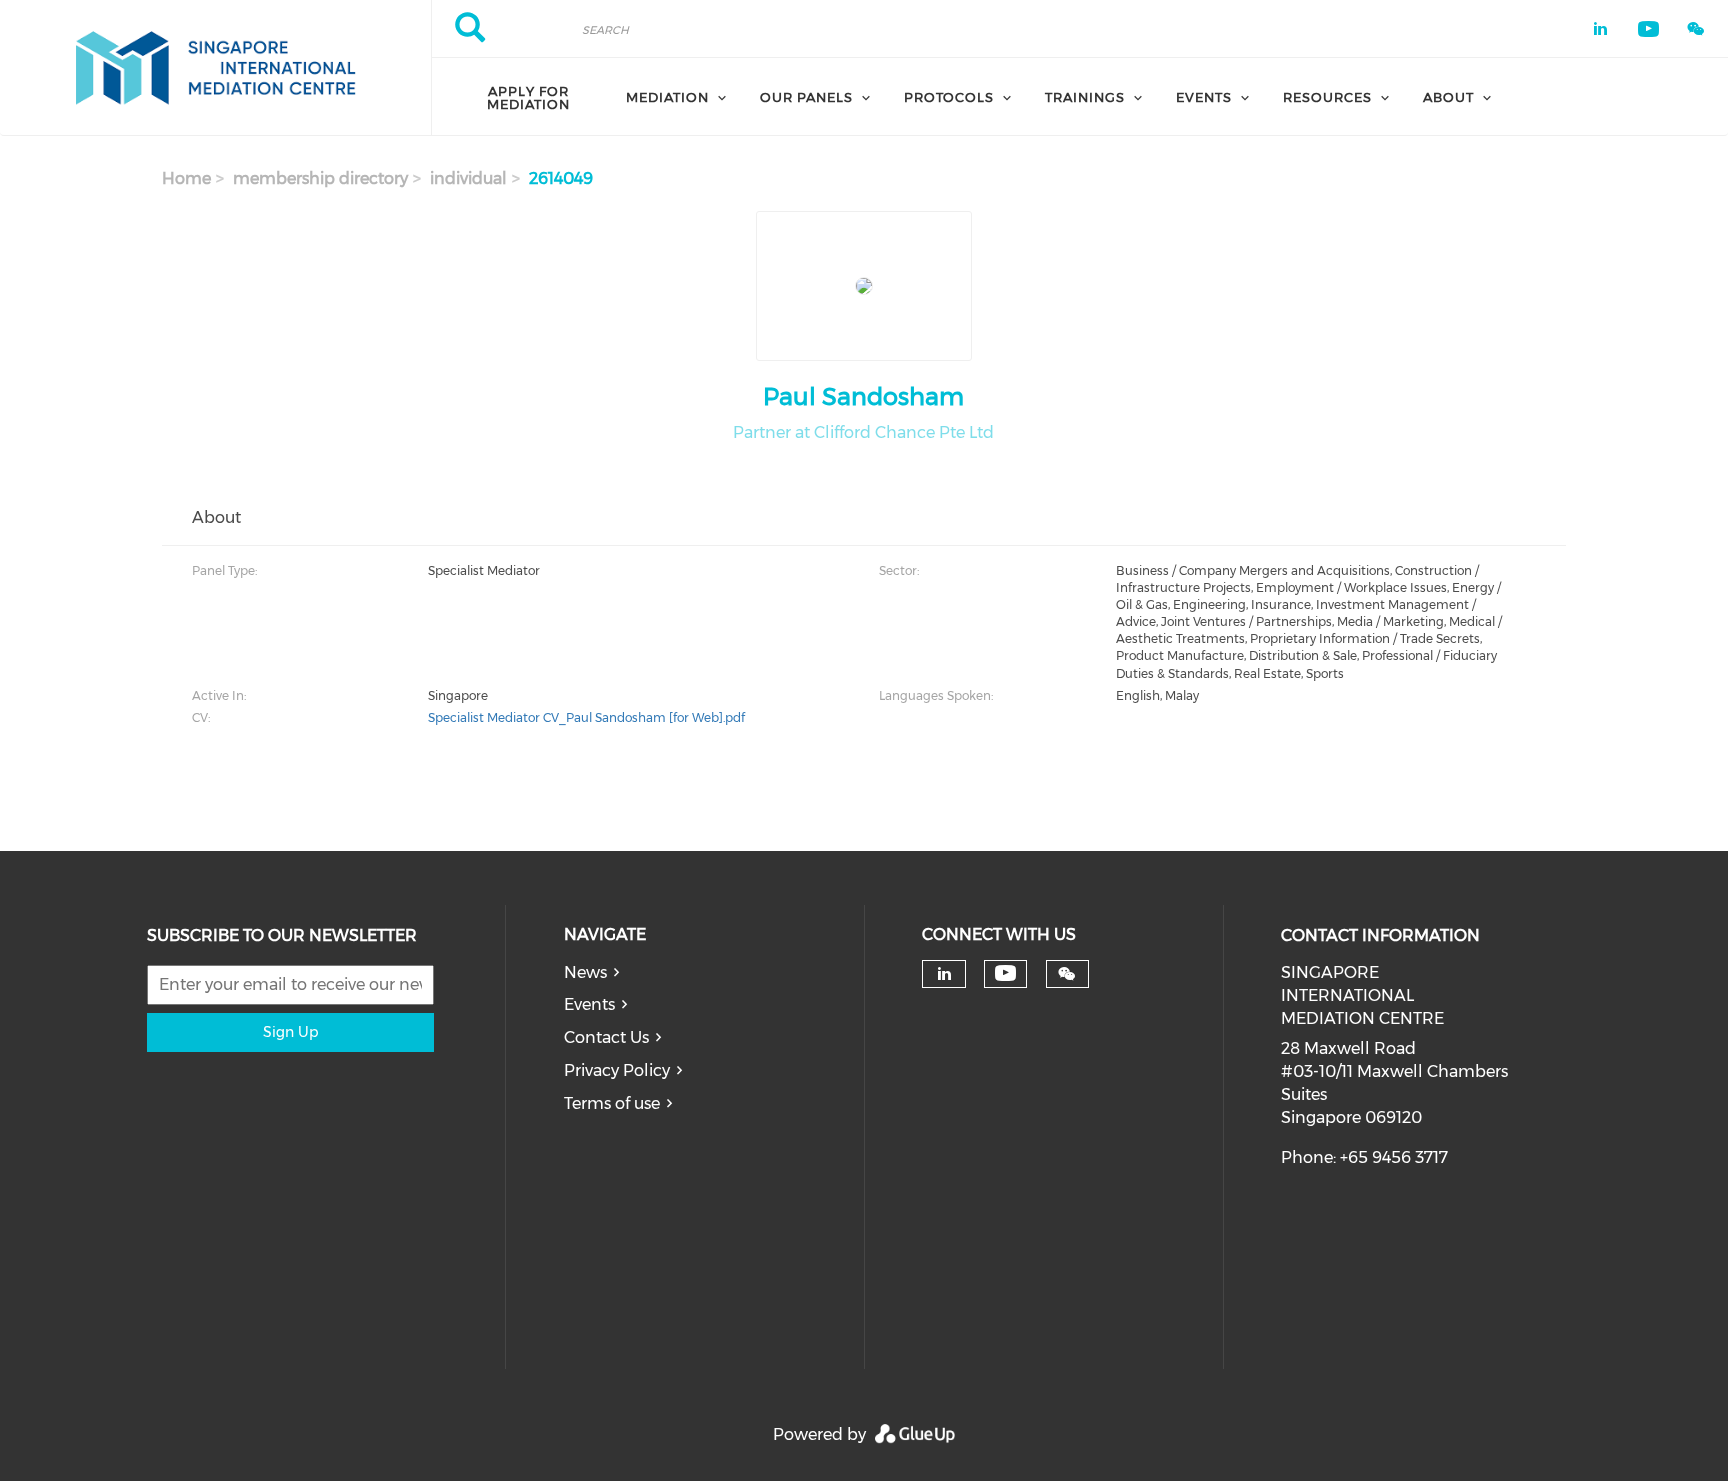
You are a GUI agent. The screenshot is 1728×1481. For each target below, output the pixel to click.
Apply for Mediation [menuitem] (528, 97)
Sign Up (290, 1032)
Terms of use (612, 1103)
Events (589, 1004)
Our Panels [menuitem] (806, 97)
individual (468, 178)
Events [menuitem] (1204, 97)
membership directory (320, 178)
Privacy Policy (617, 1070)
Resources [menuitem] (1327, 97)
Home (186, 178)
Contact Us (606, 1037)
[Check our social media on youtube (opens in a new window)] (1005, 973)
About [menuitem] (1448, 97)
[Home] (215, 68)
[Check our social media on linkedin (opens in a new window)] (944, 974)
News (585, 972)
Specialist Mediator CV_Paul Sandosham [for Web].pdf (586, 717)
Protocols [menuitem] (949, 97)
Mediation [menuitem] (667, 97)
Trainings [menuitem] (1085, 97)
